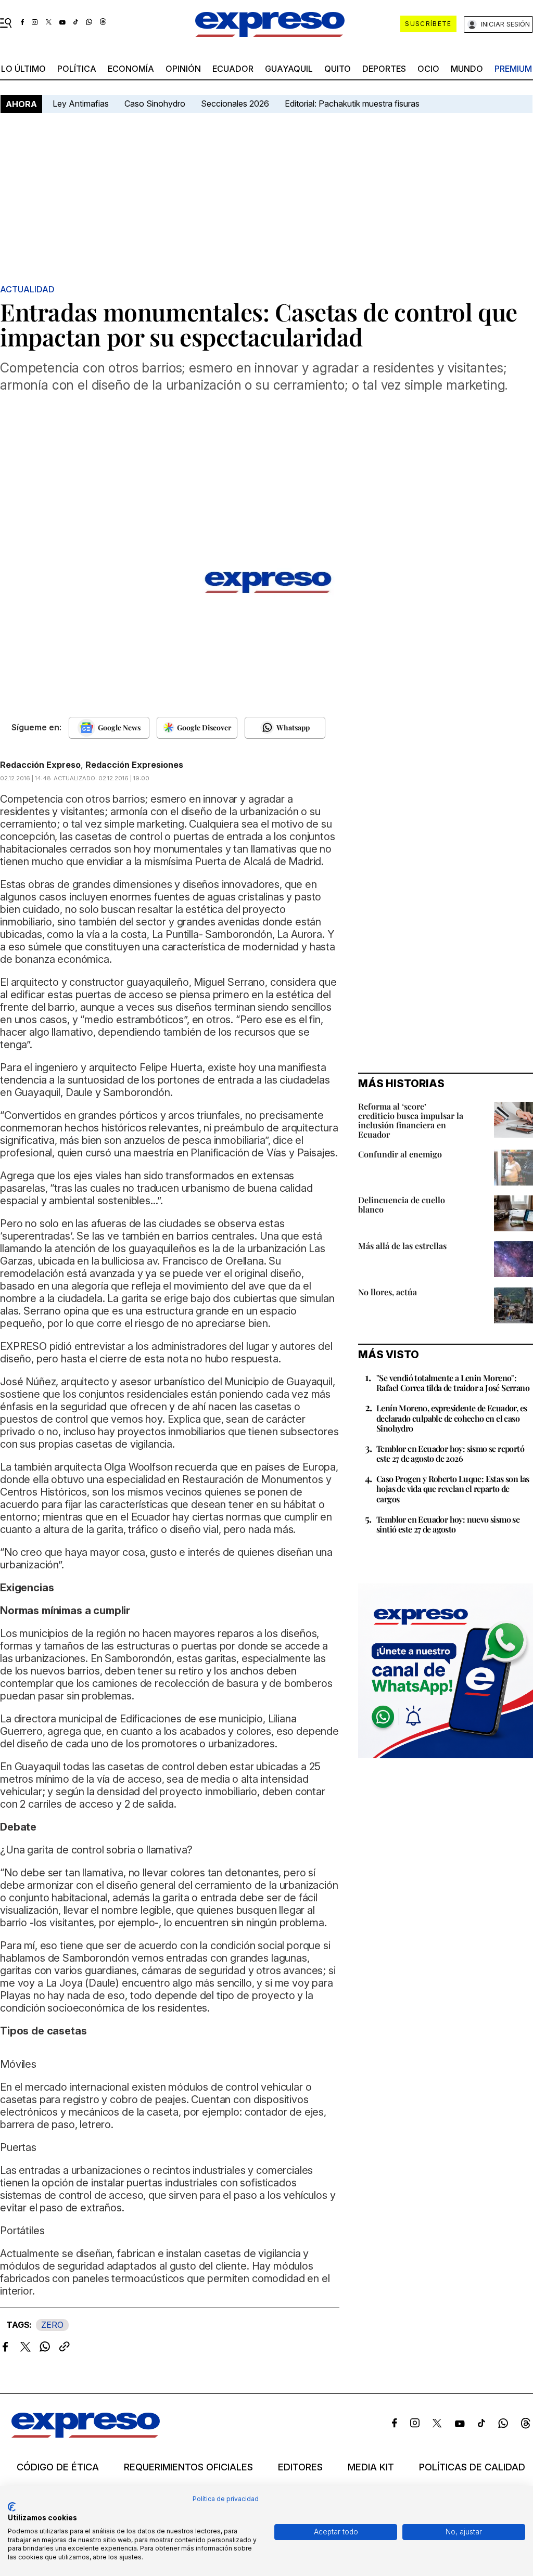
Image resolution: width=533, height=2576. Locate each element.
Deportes (384, 69)
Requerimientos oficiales (188, 2467)
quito (338, 69)
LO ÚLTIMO (23, 69)
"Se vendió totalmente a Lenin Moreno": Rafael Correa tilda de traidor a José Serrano (453, 1383)
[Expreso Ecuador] (86, 2435)
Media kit (371, 2467)
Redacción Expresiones (134, 765)
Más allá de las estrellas (402, 1246)
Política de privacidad (226, 2499)
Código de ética (58, 2467)
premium (513, 69)
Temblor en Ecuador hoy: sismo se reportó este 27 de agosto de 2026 (450, 1453)
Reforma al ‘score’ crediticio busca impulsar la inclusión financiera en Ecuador (411, 1120)
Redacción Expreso (40, 765)
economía (131, 69)
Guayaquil (289, 69)
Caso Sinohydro (155, 104)
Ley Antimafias (81, 104)
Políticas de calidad (472, 2467)
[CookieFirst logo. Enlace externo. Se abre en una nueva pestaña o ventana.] (12, 2507)
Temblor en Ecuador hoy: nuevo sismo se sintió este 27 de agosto (448, 1524)
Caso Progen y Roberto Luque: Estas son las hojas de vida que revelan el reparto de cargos (453, 1489)
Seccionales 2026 (235, 104)
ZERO (52, 2325)
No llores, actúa (388, 1292)
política (77, 69)
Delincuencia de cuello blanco (402, 1205)
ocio (428, 69)
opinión (183, 69)
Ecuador (233, 69)
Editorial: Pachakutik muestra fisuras (353, 104)
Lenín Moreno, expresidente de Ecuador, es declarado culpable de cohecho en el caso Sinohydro (452, 1418)
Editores (300, 2467)
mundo (467, 69)
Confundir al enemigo (400, 1154)
